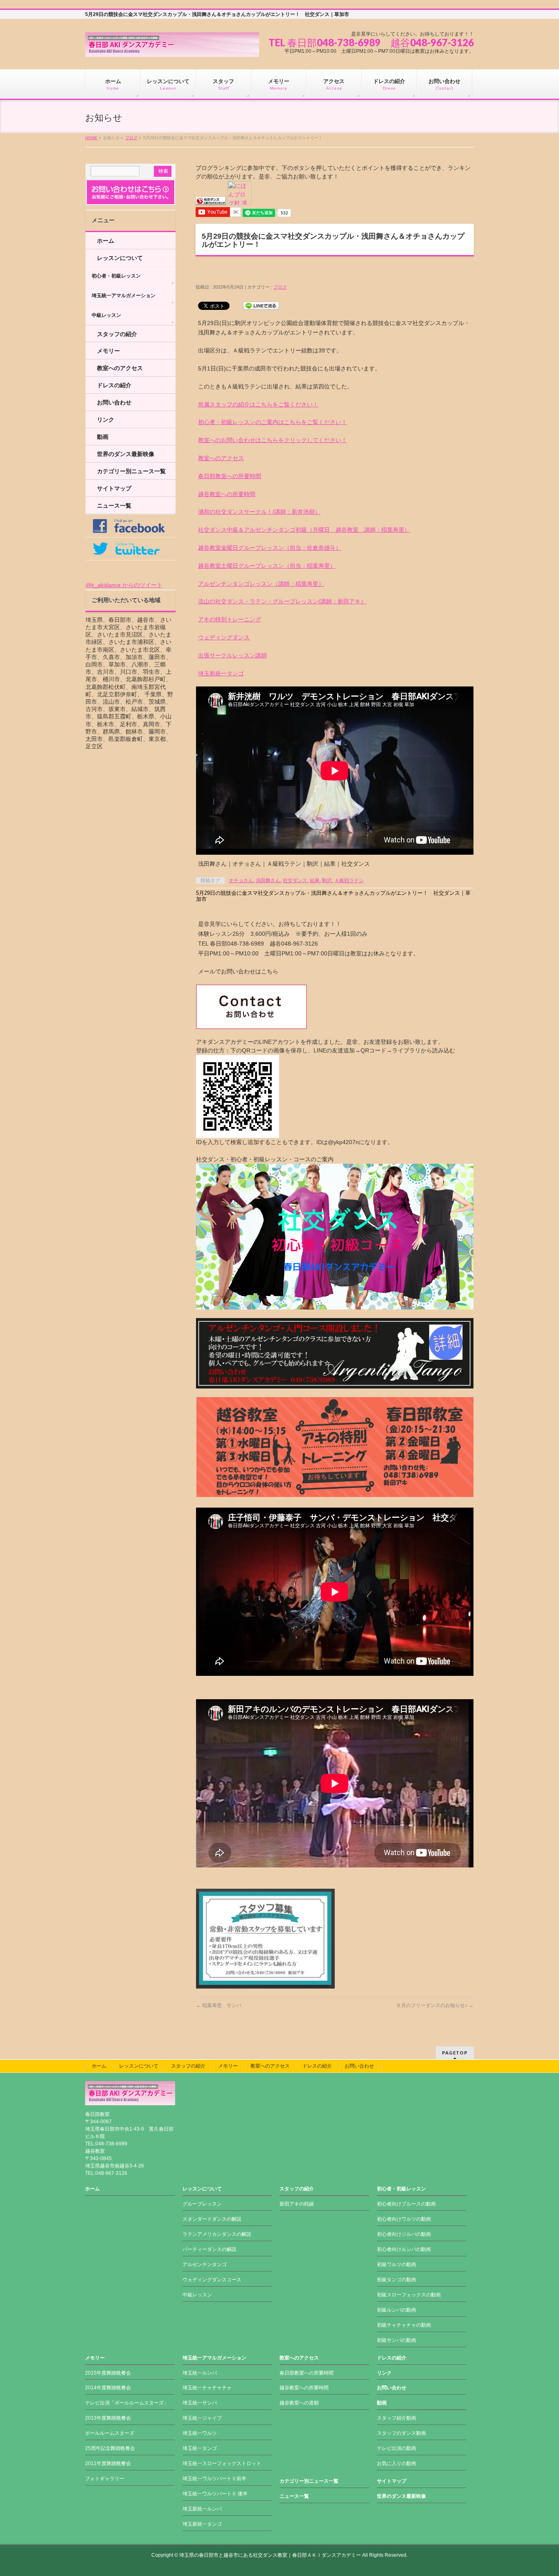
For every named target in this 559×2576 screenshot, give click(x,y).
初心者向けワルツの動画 (404, 2219)
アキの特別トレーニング (230, 619)
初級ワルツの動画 (397, 2264)
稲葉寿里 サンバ (219, 2005)
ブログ (131, 138)
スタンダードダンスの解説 (212, 2219)
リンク (106, 420)
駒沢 (327, 880)
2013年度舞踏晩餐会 (108, 2418)
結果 (315, 880)
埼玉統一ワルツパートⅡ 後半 (215, 2494)
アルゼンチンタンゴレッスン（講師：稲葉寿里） (261, 584)
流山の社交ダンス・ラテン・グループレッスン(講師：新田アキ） (282, 601)
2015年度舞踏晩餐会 (108, 2373)
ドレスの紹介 (114, 385)
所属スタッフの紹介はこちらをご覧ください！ (258, 404)
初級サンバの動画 (397, 2340)
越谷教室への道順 (299, 2403)
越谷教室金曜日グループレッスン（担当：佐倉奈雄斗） (270, 548)
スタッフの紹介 (117, 334)
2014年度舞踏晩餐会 (108, 2388)
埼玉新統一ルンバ (202, 2509)
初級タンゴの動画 (397, 2280)
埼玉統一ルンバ (200, 2373)
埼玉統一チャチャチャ (207, 2388)
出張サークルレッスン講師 (232, 655)
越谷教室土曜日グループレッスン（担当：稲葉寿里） (267, 566)
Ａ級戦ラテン (349, 880)
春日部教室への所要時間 (230, 476)
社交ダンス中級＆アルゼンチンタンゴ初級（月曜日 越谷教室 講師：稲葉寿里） (304, 530)
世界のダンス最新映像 (126, 454)
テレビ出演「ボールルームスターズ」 (127, 2403)
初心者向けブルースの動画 (406, 2204)
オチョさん (241, 880)
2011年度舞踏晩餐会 (108, 2463)
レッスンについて (120, 258)
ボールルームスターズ (110, 2433)
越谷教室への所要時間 (227, 494)
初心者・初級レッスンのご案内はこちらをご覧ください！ (273, 422)
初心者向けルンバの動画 (404, 2249)
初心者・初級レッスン (116, 276)
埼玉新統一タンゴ (221, 673)
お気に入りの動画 (397, 2463)
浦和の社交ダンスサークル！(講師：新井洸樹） (259, 512)
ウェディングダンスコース (212, 2280)
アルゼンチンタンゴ (205, 2264)
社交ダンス (295, 880)
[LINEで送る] (261, 305)
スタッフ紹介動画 (397, 2418)
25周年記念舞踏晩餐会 (110, 2448)
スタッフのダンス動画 (401, 2433)
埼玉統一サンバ (200, 2403)
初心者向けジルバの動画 (404, 2234)
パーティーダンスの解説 (210, 2249)
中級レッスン (106, 315)
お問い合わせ (114, 402)
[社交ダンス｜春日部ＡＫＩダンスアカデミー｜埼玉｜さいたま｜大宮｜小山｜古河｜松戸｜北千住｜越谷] (172, 48)
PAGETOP (455, 2053)
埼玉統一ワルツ (200, 2433)
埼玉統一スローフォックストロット (222, 2463)
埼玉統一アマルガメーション (124, 296)
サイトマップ (114, 488)
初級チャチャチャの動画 (404, 2325)
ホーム (106, 241)
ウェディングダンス (224, 637)
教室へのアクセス (221, 458)
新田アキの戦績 (297, 2204)
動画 (103, 437)
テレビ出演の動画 (397, 2448)
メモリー (108, 351)
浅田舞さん (268, 880)
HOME (91, 138)
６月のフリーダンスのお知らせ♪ (435, 2005)
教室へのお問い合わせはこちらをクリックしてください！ (273, 440)
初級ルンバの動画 (397, 2310)
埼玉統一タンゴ (200, 2448)
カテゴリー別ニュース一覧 (131, 471)
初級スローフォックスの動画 (409, 2295)
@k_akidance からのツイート (124, 585)
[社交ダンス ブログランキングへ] (211, 201)
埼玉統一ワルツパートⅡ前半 (214, 2479)
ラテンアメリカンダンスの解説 (217, 2234)
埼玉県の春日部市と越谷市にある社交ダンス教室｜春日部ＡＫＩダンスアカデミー (270, 2555)
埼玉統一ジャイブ (202, 2418)
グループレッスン (202, 2204)
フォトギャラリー (105, 2479)
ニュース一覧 (114, 506)
